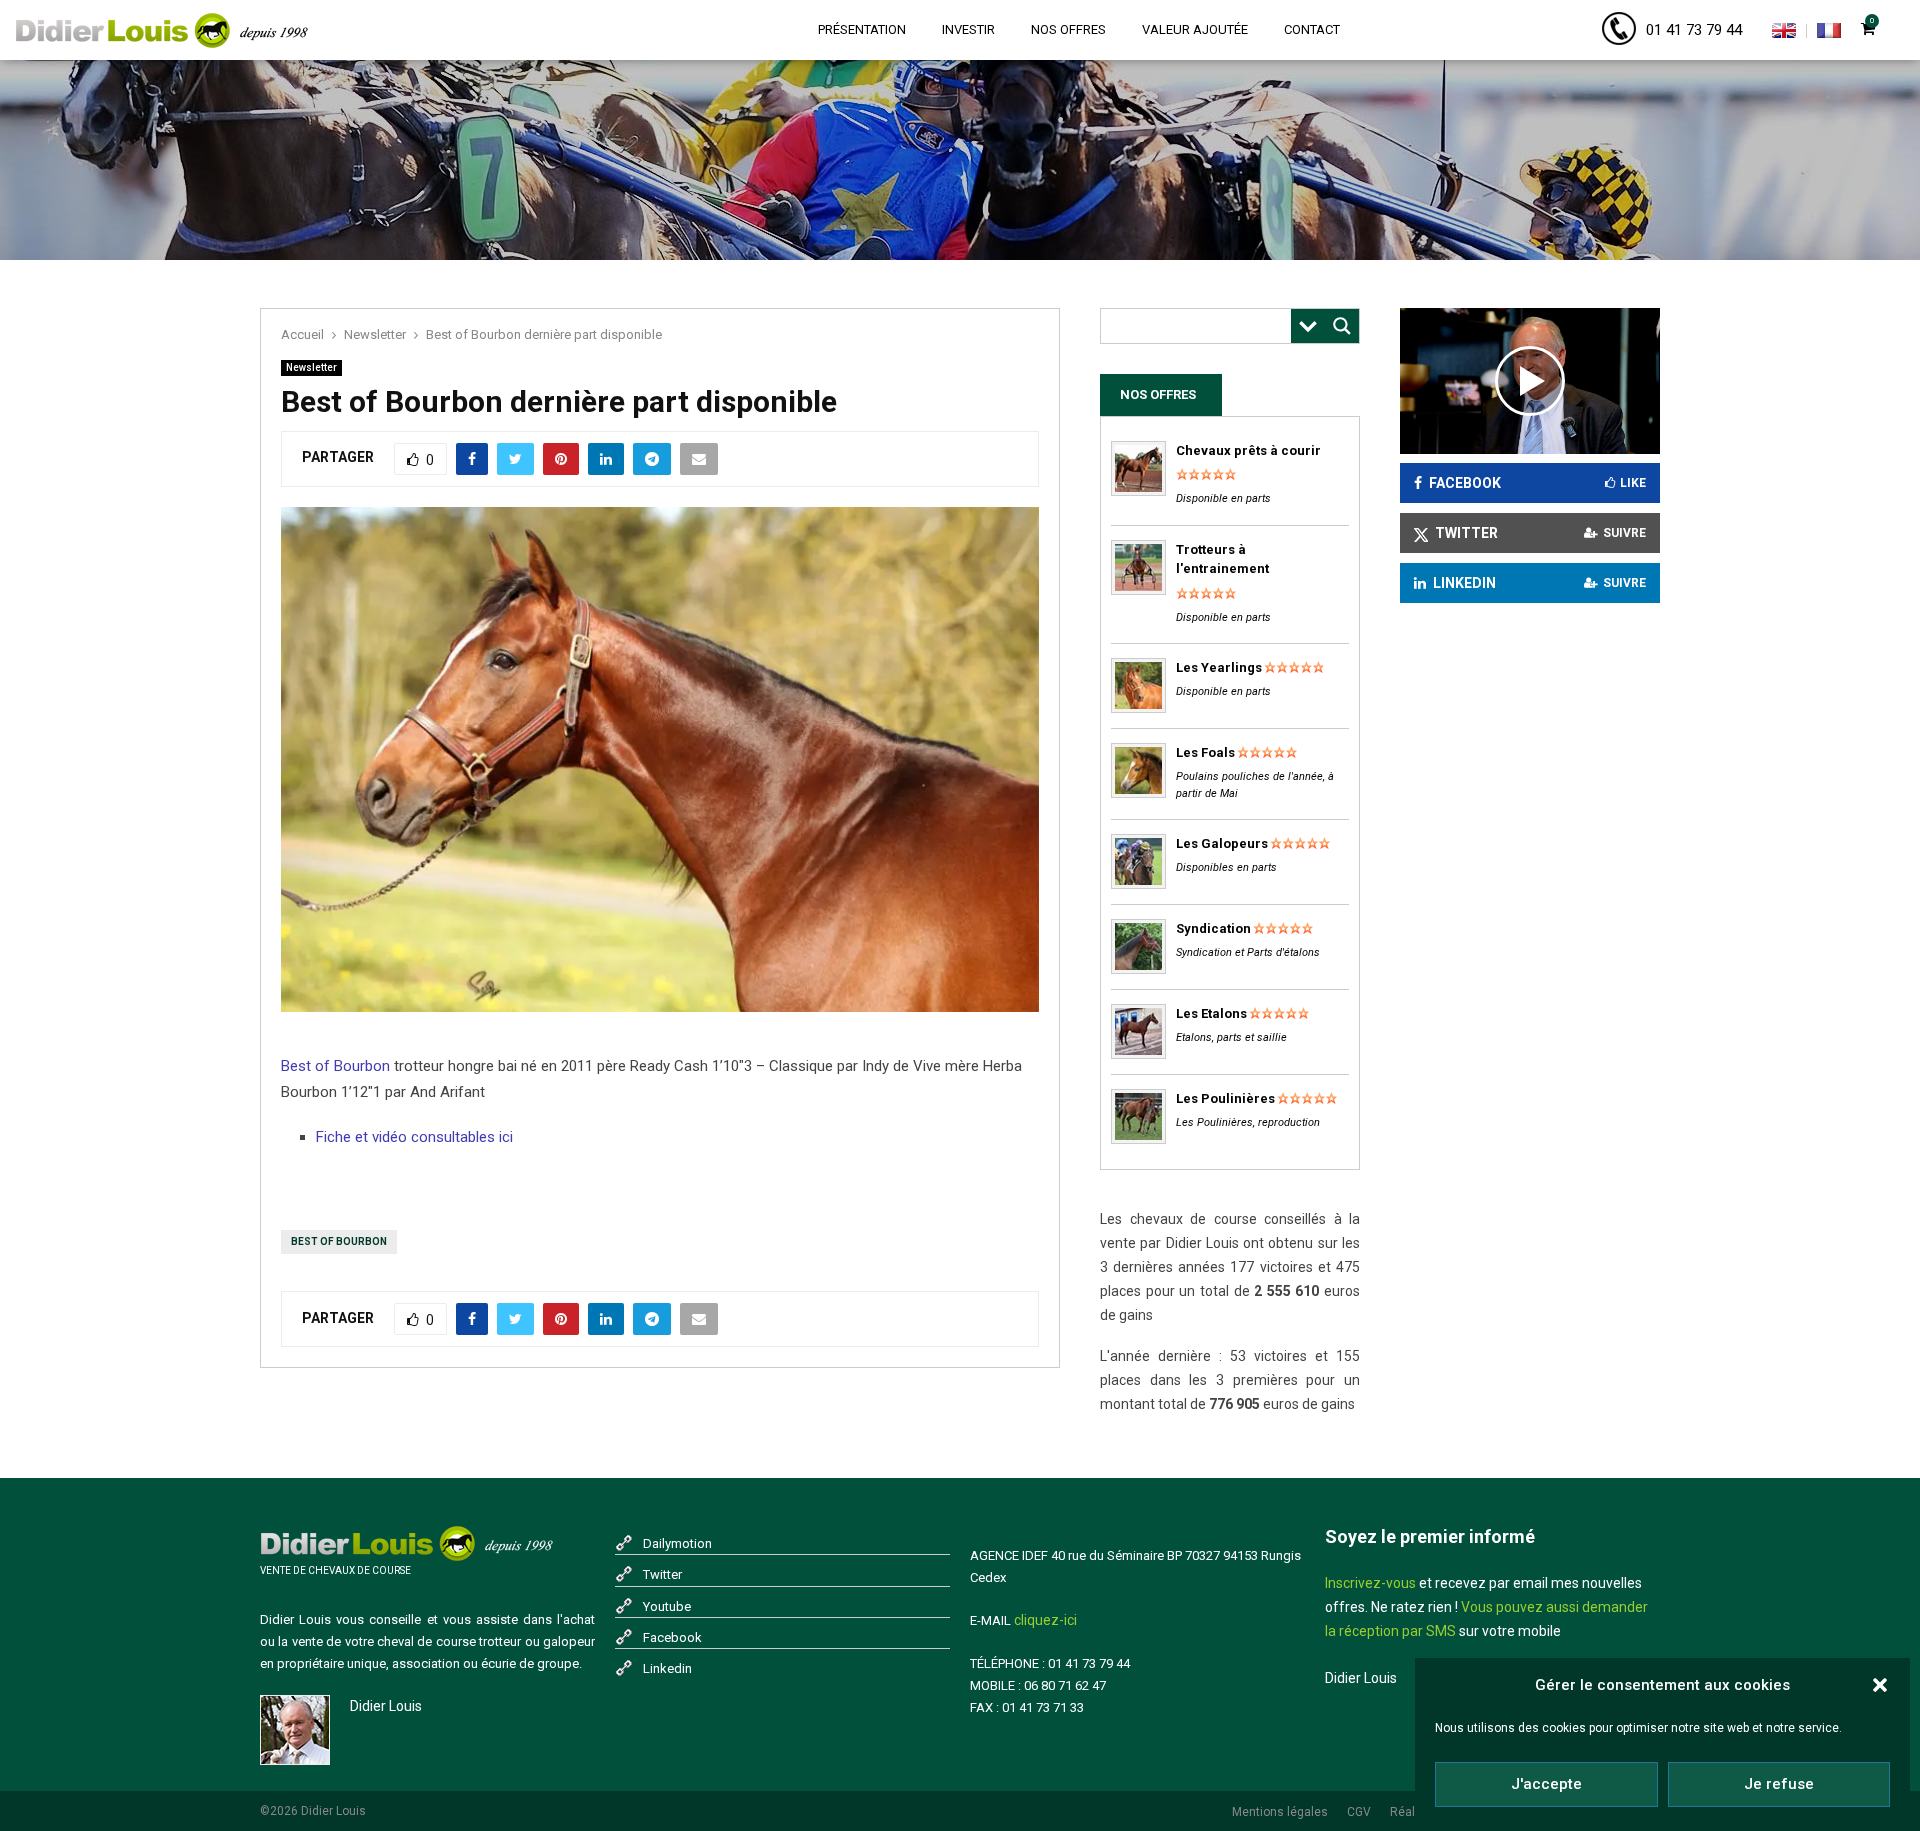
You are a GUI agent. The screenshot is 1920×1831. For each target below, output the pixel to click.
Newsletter (311, 367)
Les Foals (1205, 752)
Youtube (667, 1606)
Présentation (862, 29)
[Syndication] (1138, 969)
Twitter (662, 1574)
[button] (1880, 1685)
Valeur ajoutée (1195, 29)
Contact (1312, 29)
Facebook (672, 1637)
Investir (968, 29)
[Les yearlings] (1138, 708)
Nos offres (1068, 29)
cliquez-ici (1045, 1620)
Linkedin (667, 1668)
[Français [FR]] (1829, 34)
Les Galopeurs (1222, 843)
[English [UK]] (1784, 34)
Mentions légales (1280, 1812)
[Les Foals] (1138, 793)
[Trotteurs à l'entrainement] (1138, 590)
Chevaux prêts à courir (1248, 450)
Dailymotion (677, 1543)
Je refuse (1779, 1784)
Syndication (1213, 928)
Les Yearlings (1219, 667)
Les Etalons (1211, 1013)
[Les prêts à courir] (1138, 491)
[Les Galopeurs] (1138, 884)
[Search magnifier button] (1342, 326)
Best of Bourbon (335, 1066)
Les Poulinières (1225, 1098)
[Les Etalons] (1138, 1054)
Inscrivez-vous (1370, 1583)
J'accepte (1546, 1784)
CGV (1359, 1812)
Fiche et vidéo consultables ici (414, 1137)
